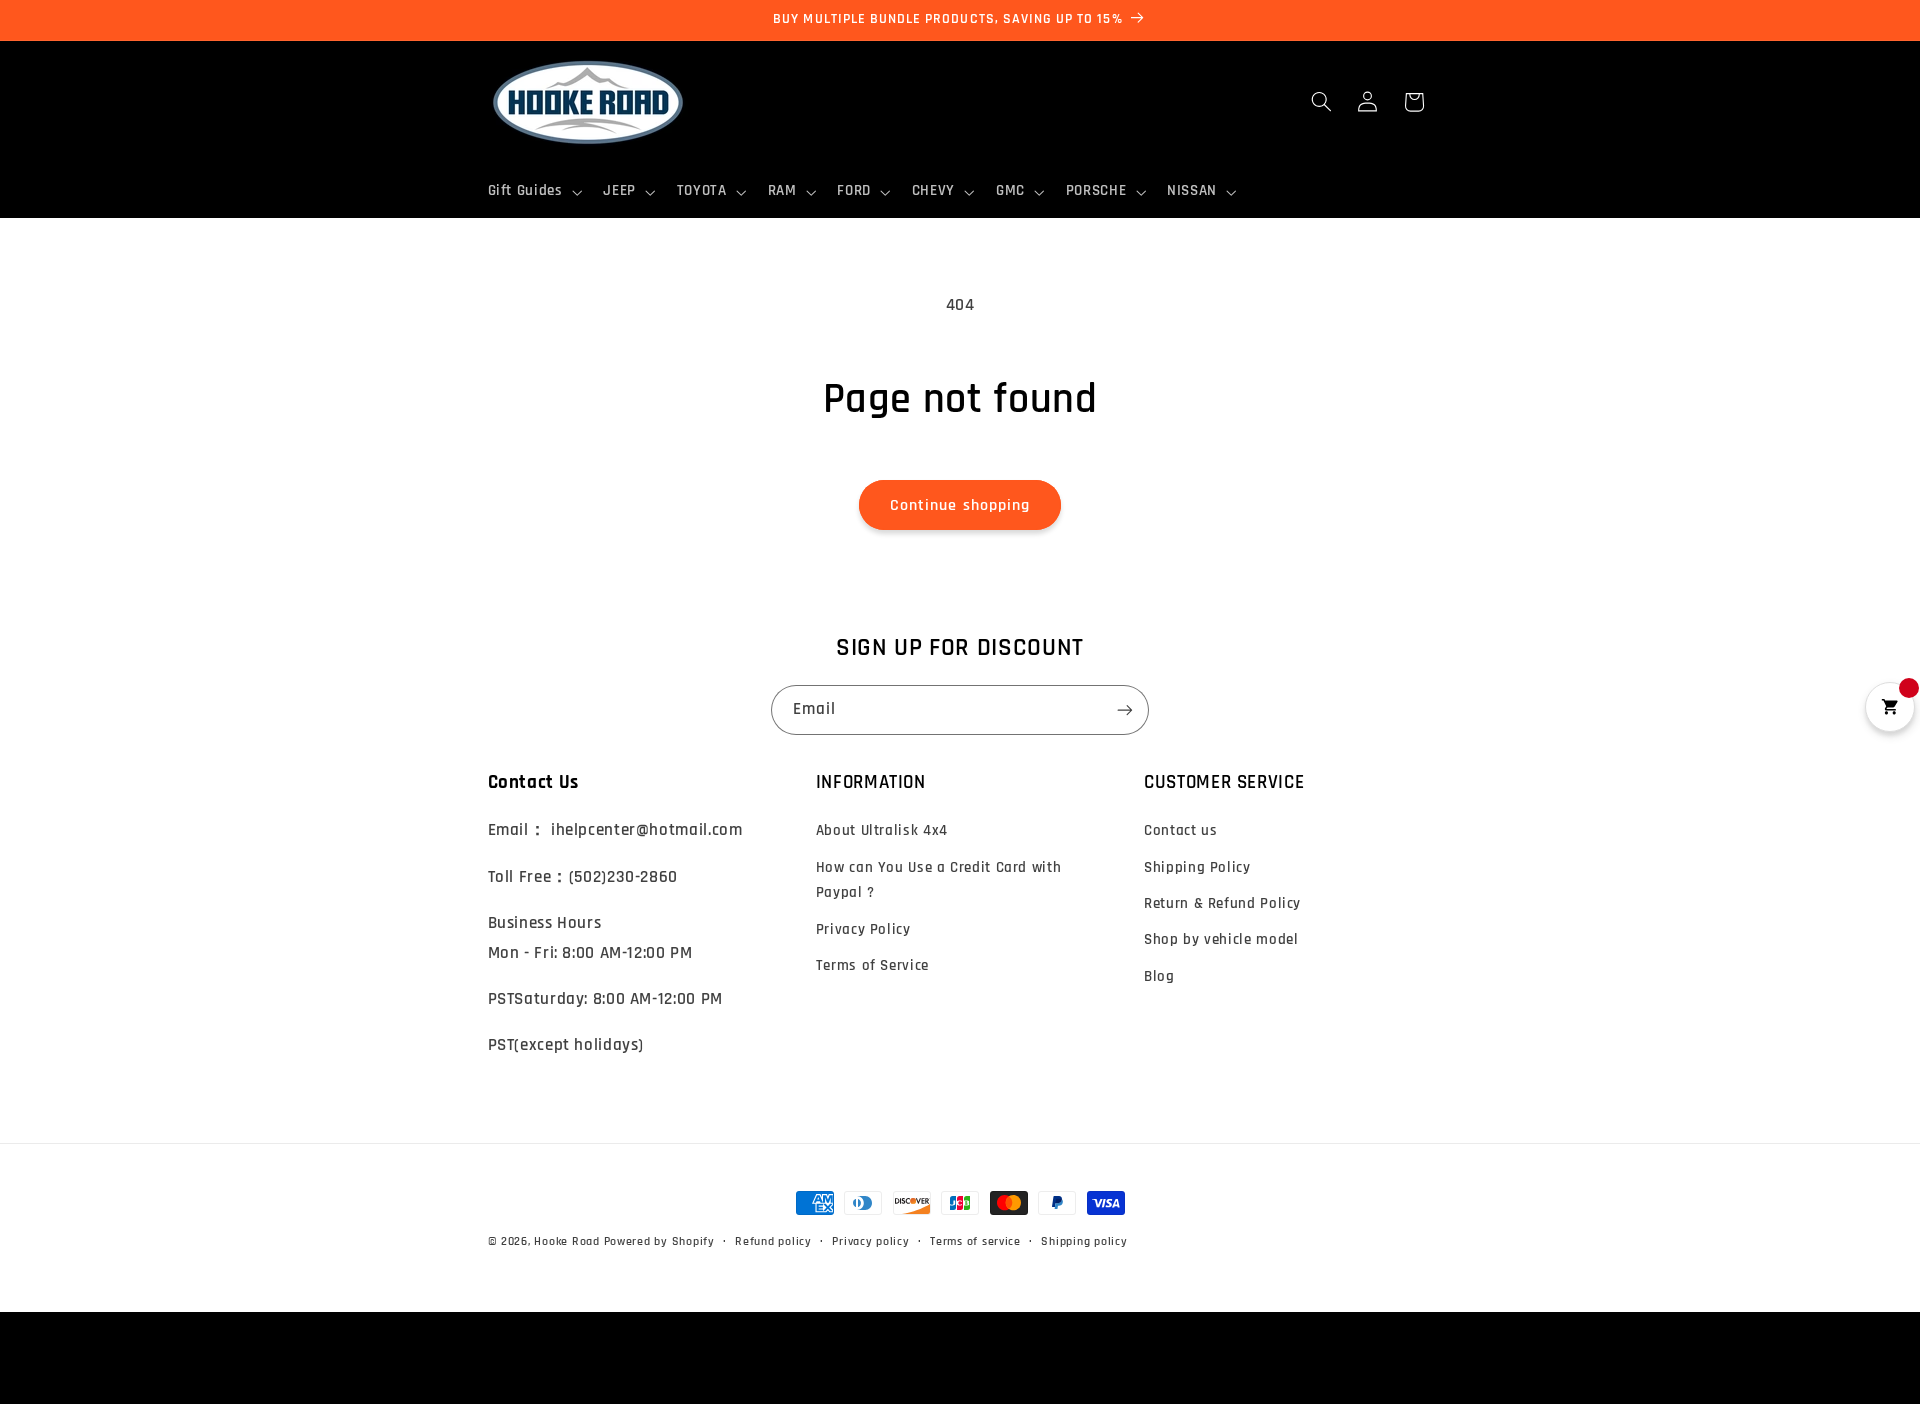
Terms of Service (872, 965)
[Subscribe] (1125, 709)
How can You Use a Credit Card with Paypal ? (938, 880)
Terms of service (975, 1241)
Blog (1159, 976)
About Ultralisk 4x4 (882, 830)
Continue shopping (960, 505)
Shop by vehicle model (1221, 939)
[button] (533, 192)
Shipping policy (1084, 1241)
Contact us (1180, 830)
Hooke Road (566, 1241)
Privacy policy (870, 1241)
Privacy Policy (863, 929)
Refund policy (773, 1241)
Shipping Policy (1197, 867)
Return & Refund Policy (1222, 903)
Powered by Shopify (659, 1241)
